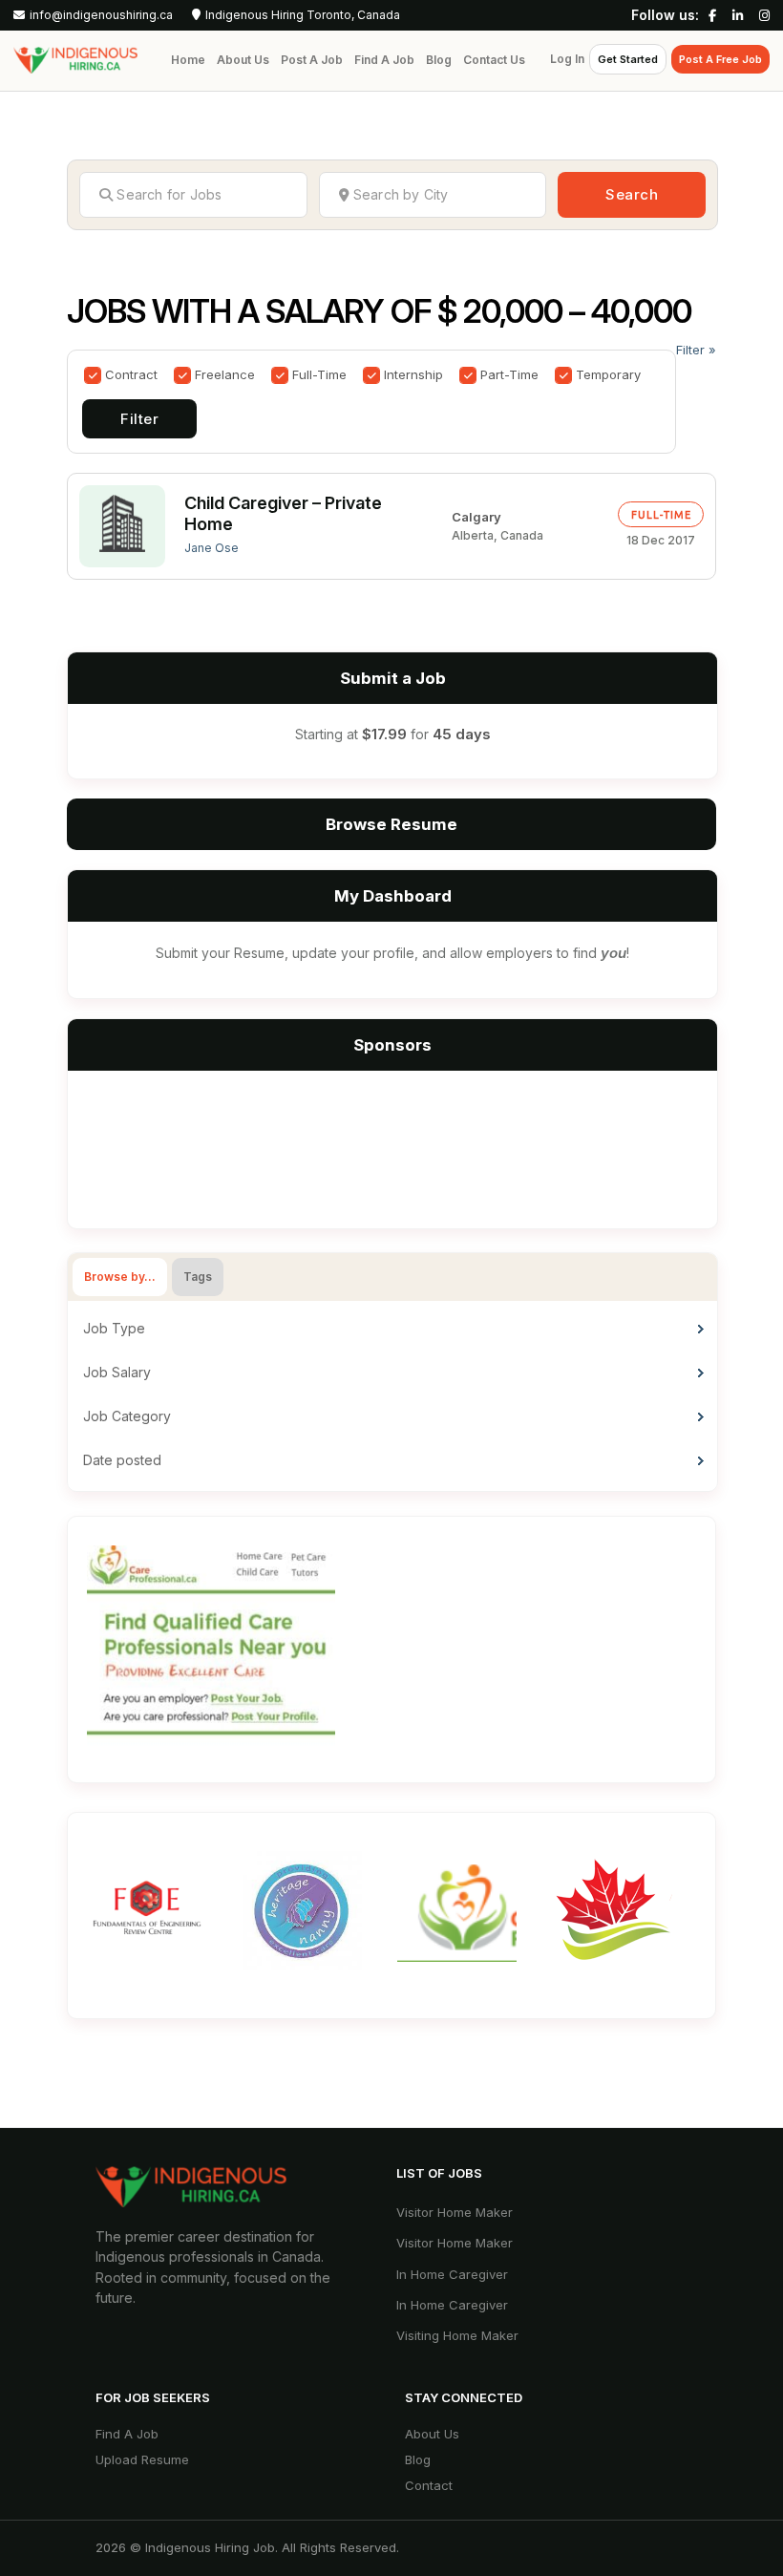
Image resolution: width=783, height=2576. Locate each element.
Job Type (114, 1328)
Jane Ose (212, 548)
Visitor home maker (455, 2212)
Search (632, 194)
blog (418, 2459)
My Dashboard (393, 896)
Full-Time (319, 374)
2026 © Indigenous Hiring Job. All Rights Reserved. (247, 2547)
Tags (198, 1277)
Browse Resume (391, 824)
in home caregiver (452, 2274)
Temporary (608, 374)
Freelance (225, 374)
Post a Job (312, 60)
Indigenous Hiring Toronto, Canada (303, 15)
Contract (131, 374)
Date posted (122, 1460)
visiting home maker (457, 2335)
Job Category (127, 1416)
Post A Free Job (720, 59)
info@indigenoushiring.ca (101, 15)
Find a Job (384, 60)
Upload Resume (142, 2459)
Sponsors (392, 1045)
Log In (567, 59)
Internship (413, 374)
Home (188, 60)
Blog (439, 60)
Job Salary (117, 1372)
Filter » (696, 350)
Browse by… (120, 1277)
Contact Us (494, 60)
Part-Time (509, 374)
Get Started (628, 59)
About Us (243, 60)
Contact (429, 2485)
